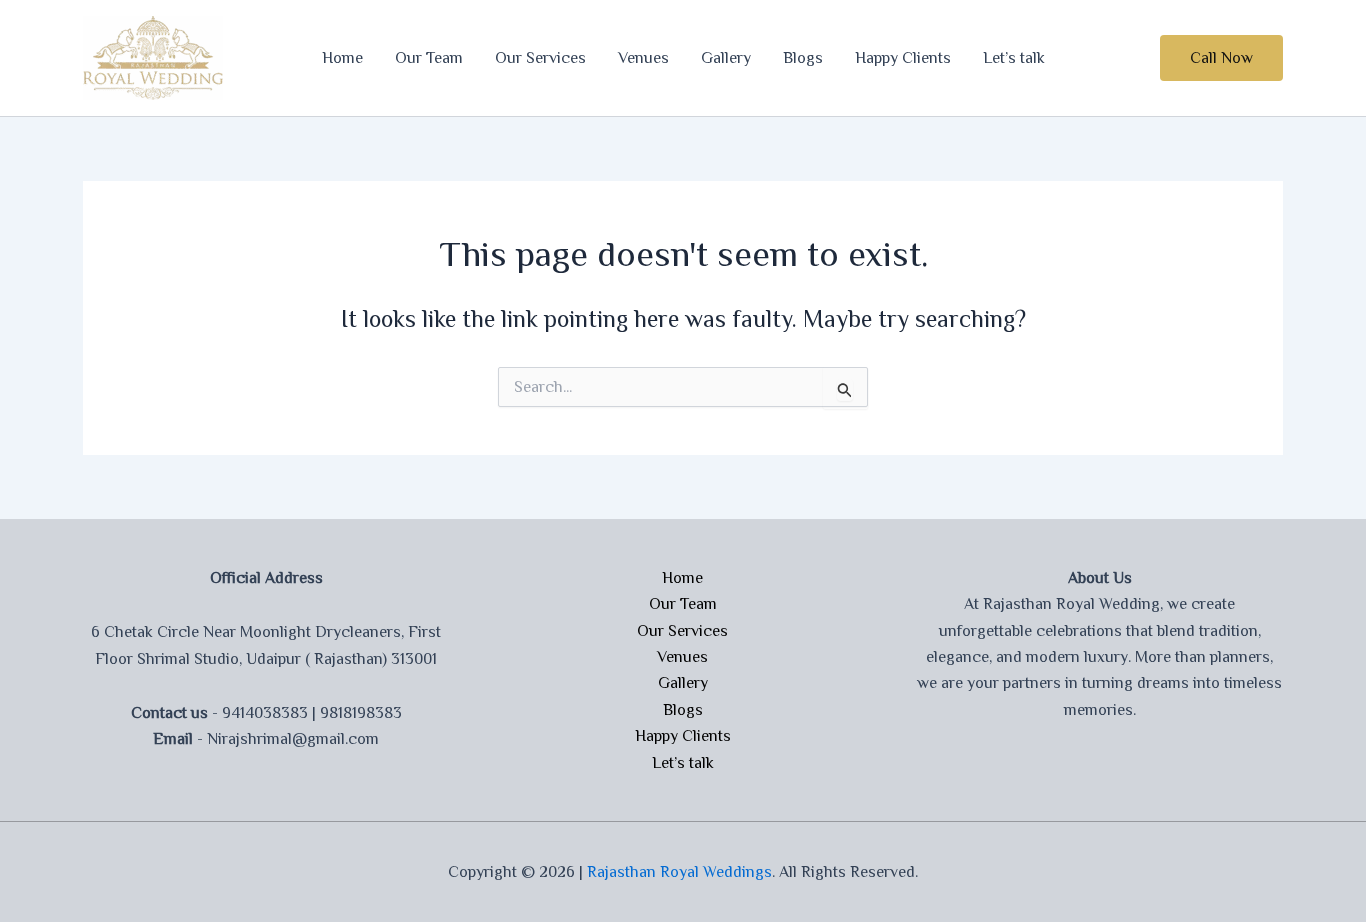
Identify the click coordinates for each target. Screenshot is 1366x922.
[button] (1221, 58)
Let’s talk (1014, 58)
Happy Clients (903, 58)
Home (342, 58)
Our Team (429, 58)
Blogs (803, 58)
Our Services (540, 58)
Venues (643, 58)
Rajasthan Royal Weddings (679, 872)
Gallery (726, 58)
